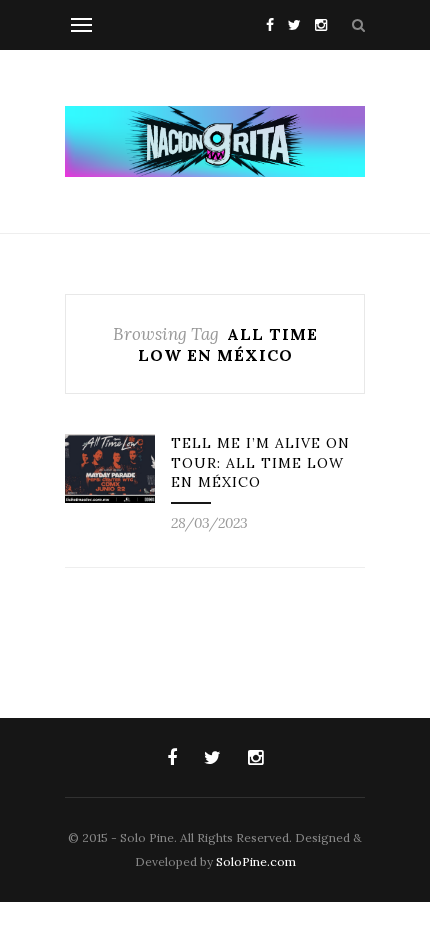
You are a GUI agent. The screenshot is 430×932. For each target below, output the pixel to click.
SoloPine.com (256, 861)
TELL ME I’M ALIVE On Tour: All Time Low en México (260, 462)
